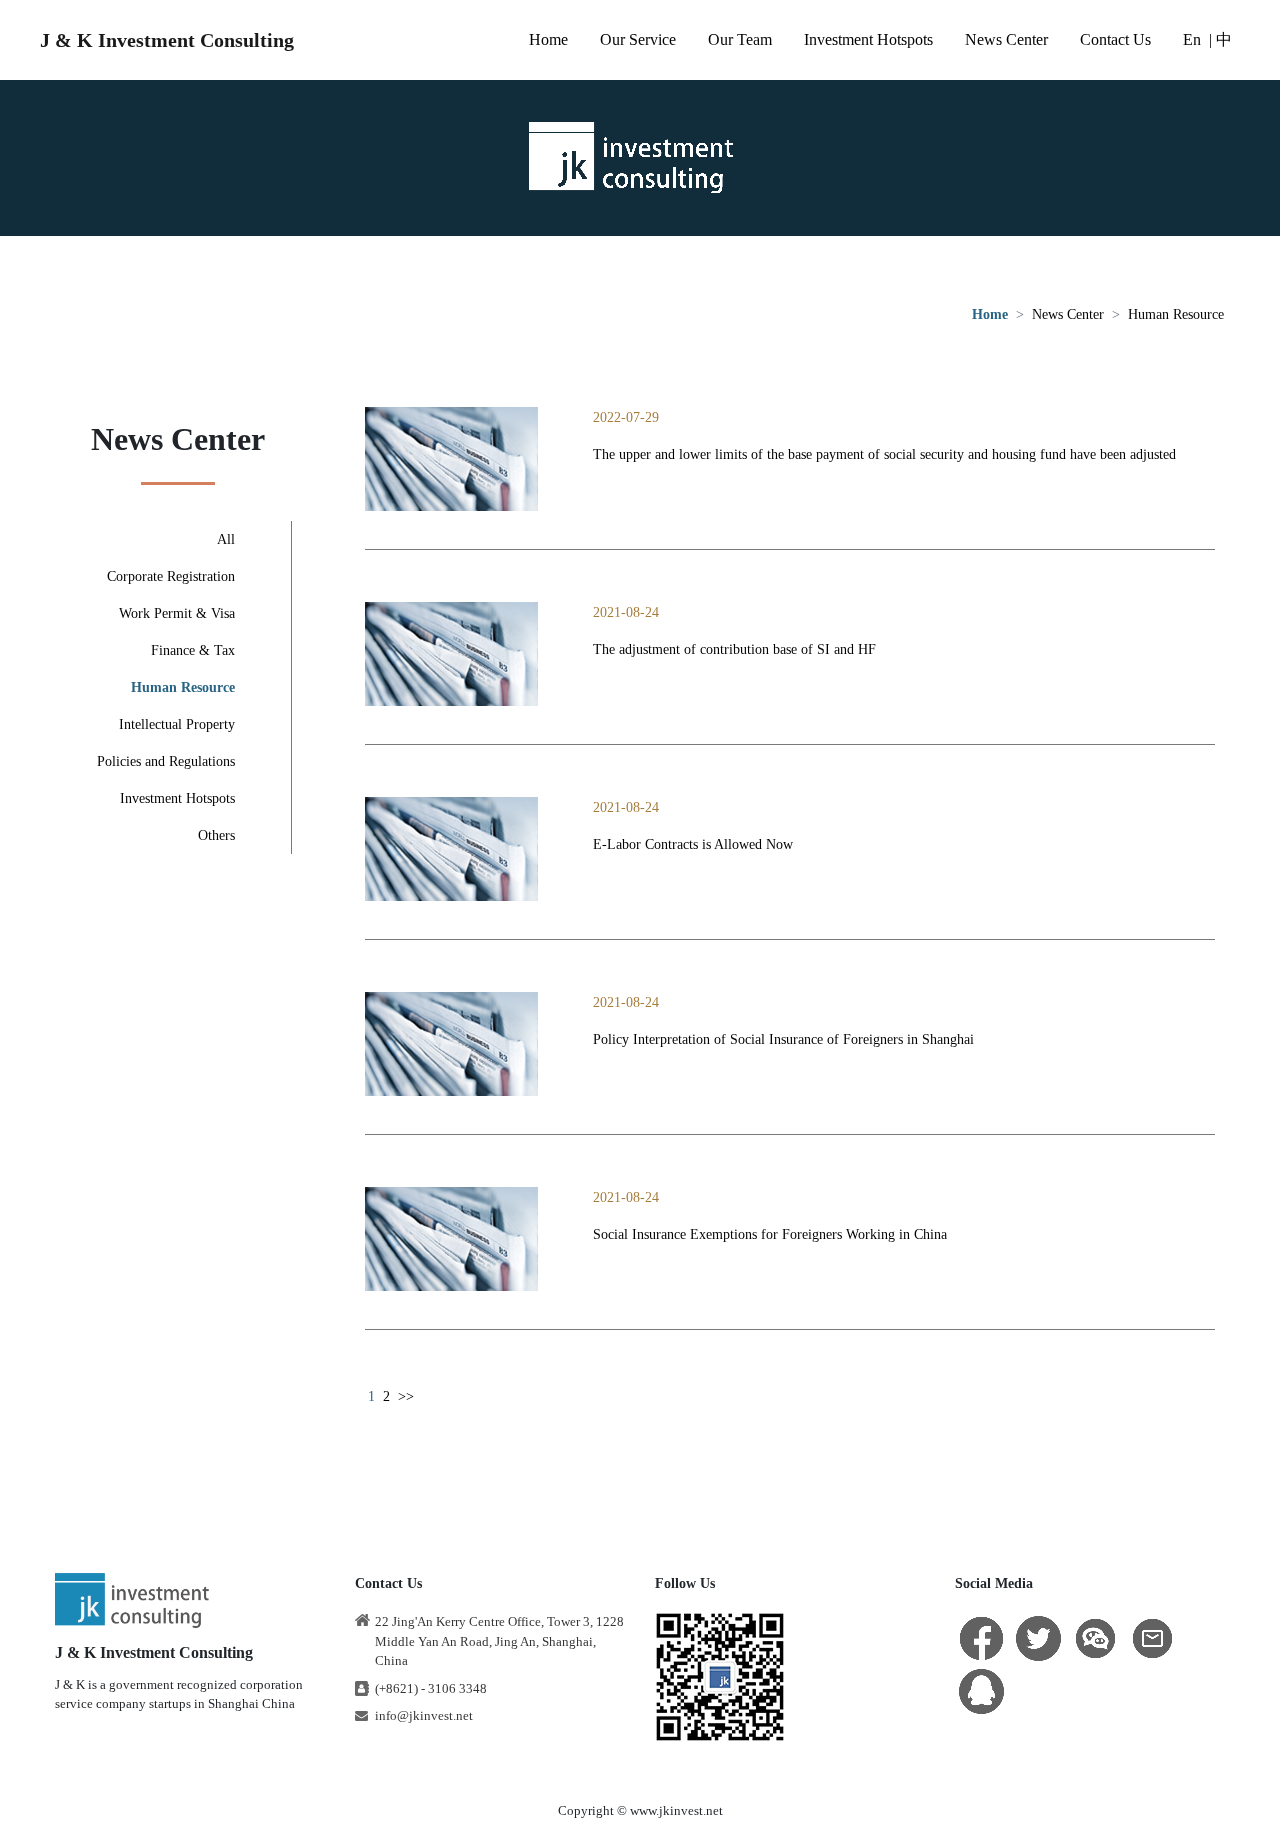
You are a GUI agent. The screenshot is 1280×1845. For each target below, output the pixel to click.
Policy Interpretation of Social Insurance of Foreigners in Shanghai (783, 1039)
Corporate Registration (171, 576)
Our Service (638, 39)
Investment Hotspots (868, 39)
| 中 (1220, 39)
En (1192, 39)
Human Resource (1176, 314)
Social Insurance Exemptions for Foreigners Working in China (770, 1234)
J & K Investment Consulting (167, 40)
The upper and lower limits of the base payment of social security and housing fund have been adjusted (884, 454)
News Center (1006, 39)
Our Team (740, 39)
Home (548, 39)
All (226, 539)
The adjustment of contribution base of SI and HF (734, 649)
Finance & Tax (193, 650)
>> (406, 1396)
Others (216, 835)
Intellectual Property (177, 724)
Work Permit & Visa (177, 613)
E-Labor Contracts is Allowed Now (693, 844)
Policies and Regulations (166, 761)
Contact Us (1115, 39)
